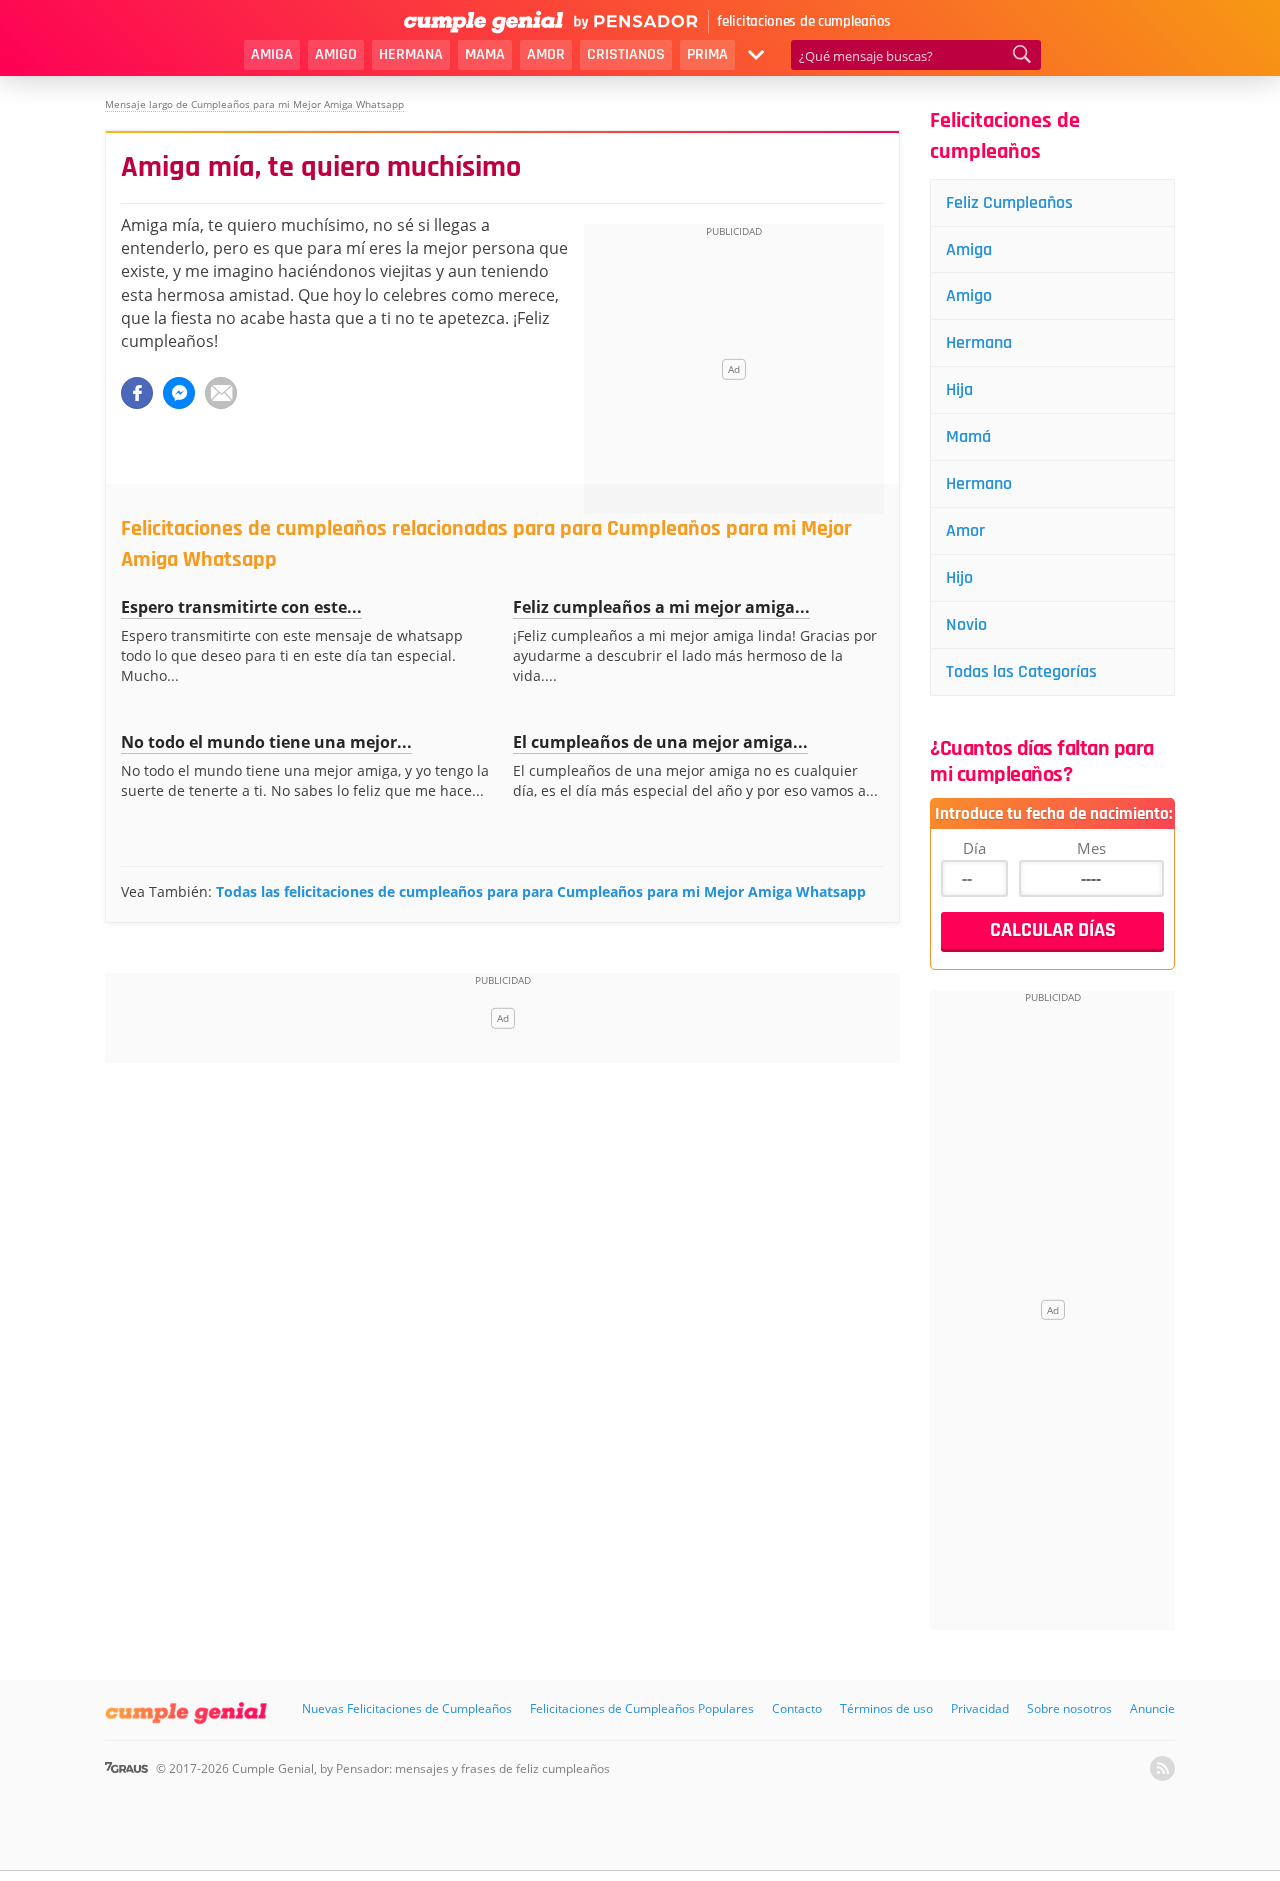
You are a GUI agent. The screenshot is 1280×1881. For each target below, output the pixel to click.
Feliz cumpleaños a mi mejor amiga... (661, 607)
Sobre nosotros (1069, 1708)
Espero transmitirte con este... (241, 607)
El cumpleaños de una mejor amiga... (660, 742)
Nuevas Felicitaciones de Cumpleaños (407, 1708)
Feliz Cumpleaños (1009, 202)
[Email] (221, 393)
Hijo (959, 577)
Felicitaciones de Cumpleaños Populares (642, 1708)
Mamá (968, 436)
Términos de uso (886, 1708)
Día (974, 848)
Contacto (797, 1708)
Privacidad (980, 1708)
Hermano (979, 483)
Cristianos (626, 54)
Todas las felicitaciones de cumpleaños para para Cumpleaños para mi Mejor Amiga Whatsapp (541, 891)
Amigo (336, 54)
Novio (966, 624)
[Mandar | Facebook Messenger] (179, 393)
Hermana (411, 54)
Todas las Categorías (1021, 671)
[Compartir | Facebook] (137, 393)
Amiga (272, 54)
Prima (707, 54)
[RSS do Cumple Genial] (1162, 1768)
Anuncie (1152, 1708)
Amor (546, 54)
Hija (959, 389)
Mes (1091, 848)
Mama (485, 54)
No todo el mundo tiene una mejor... (266, 742)
